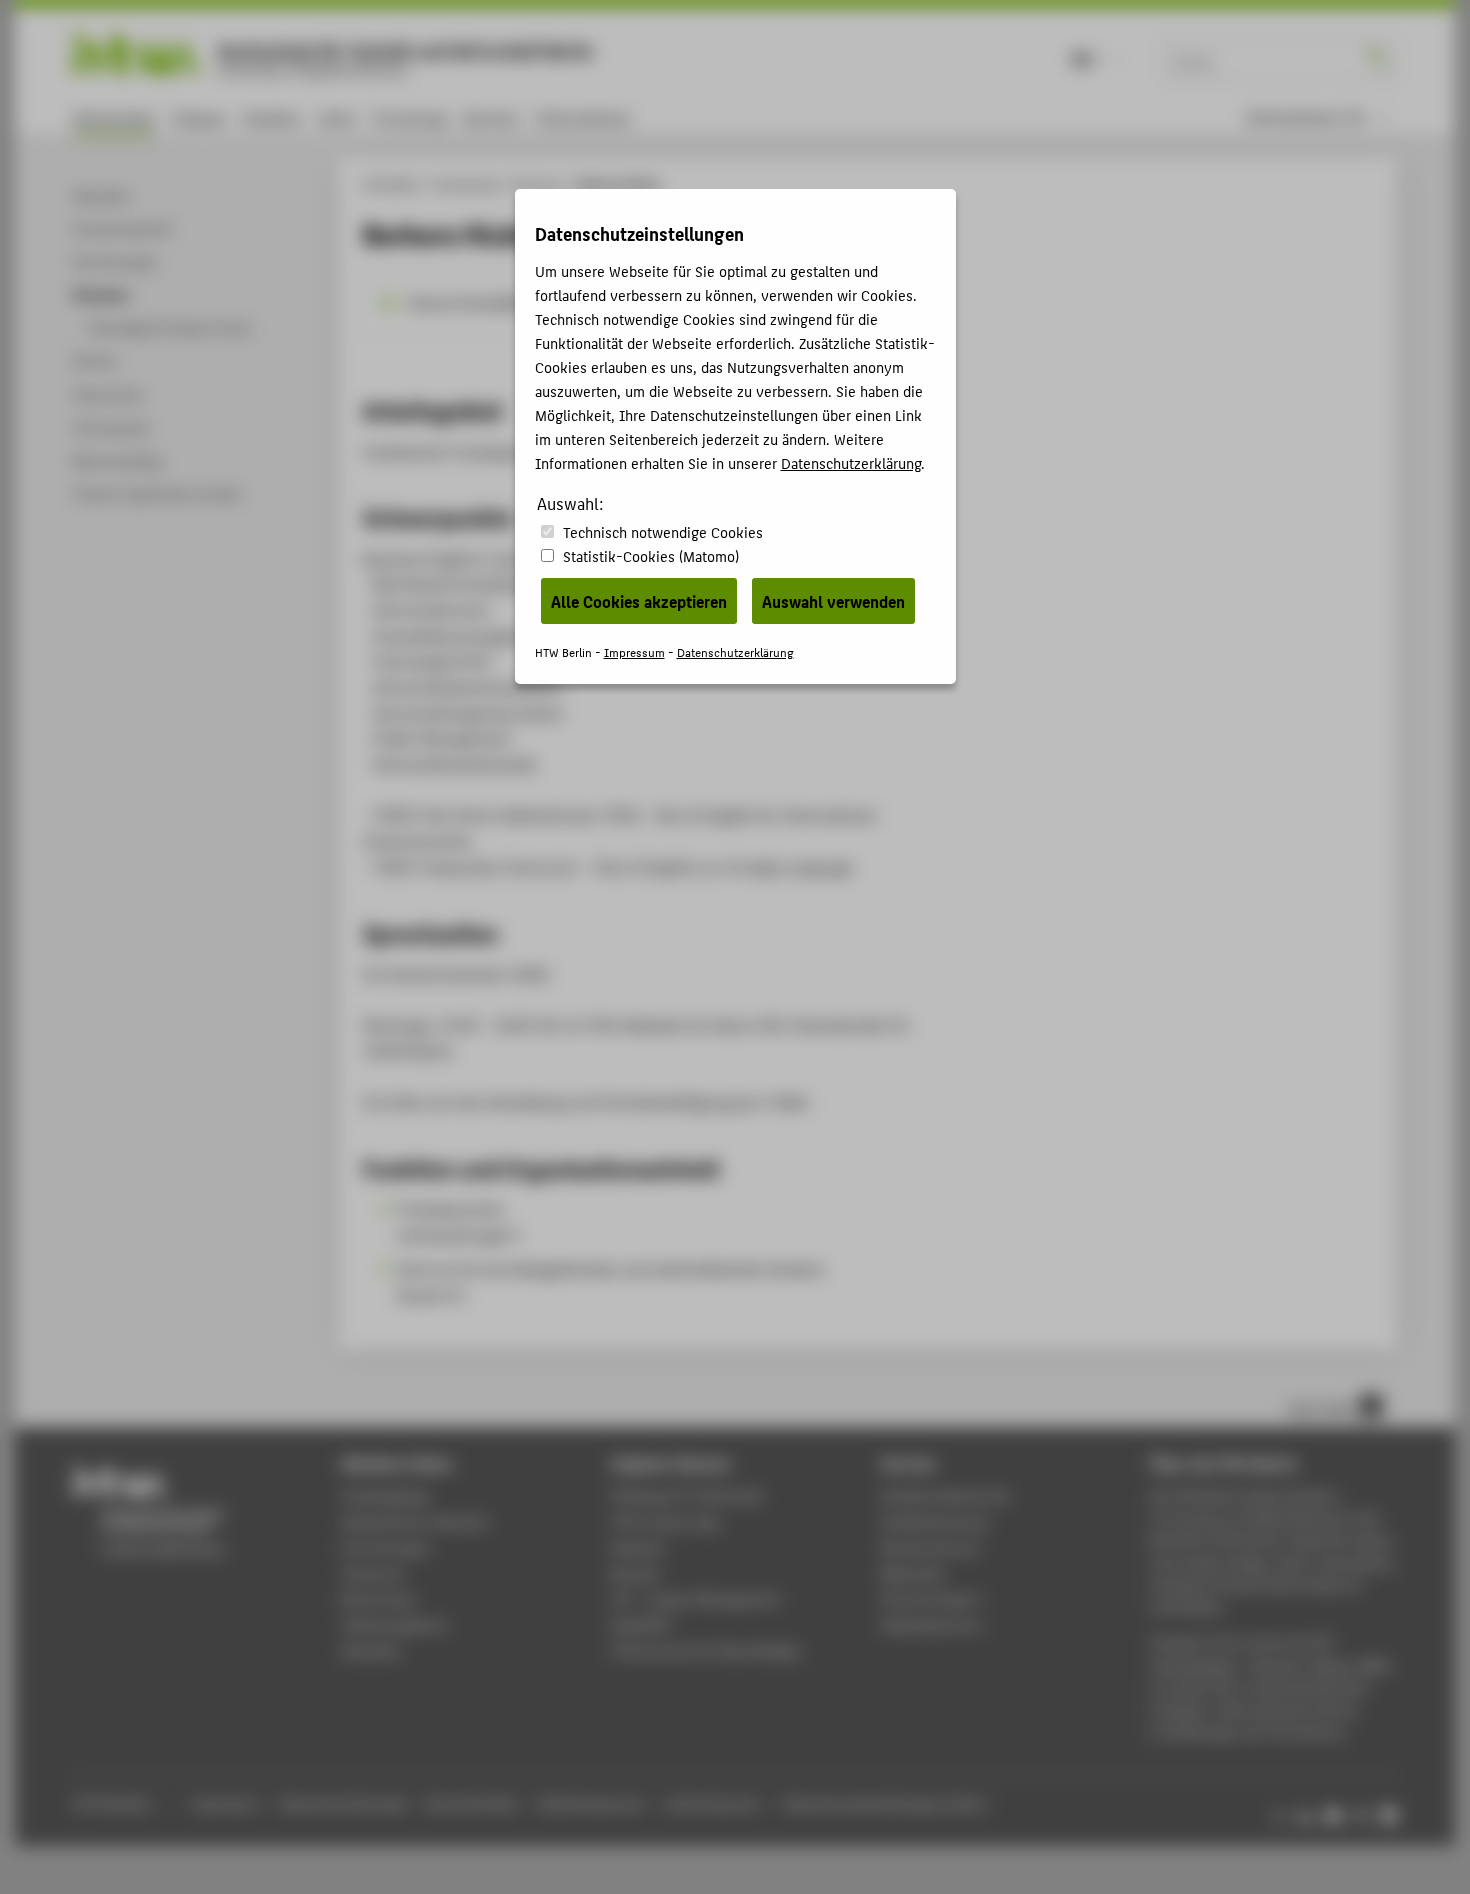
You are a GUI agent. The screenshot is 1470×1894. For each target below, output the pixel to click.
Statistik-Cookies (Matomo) (651, 555)
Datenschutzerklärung (851, 462)
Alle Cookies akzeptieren (639, 601)
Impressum (634, 651)
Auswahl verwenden (833, 601)
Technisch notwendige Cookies (663, 531)
